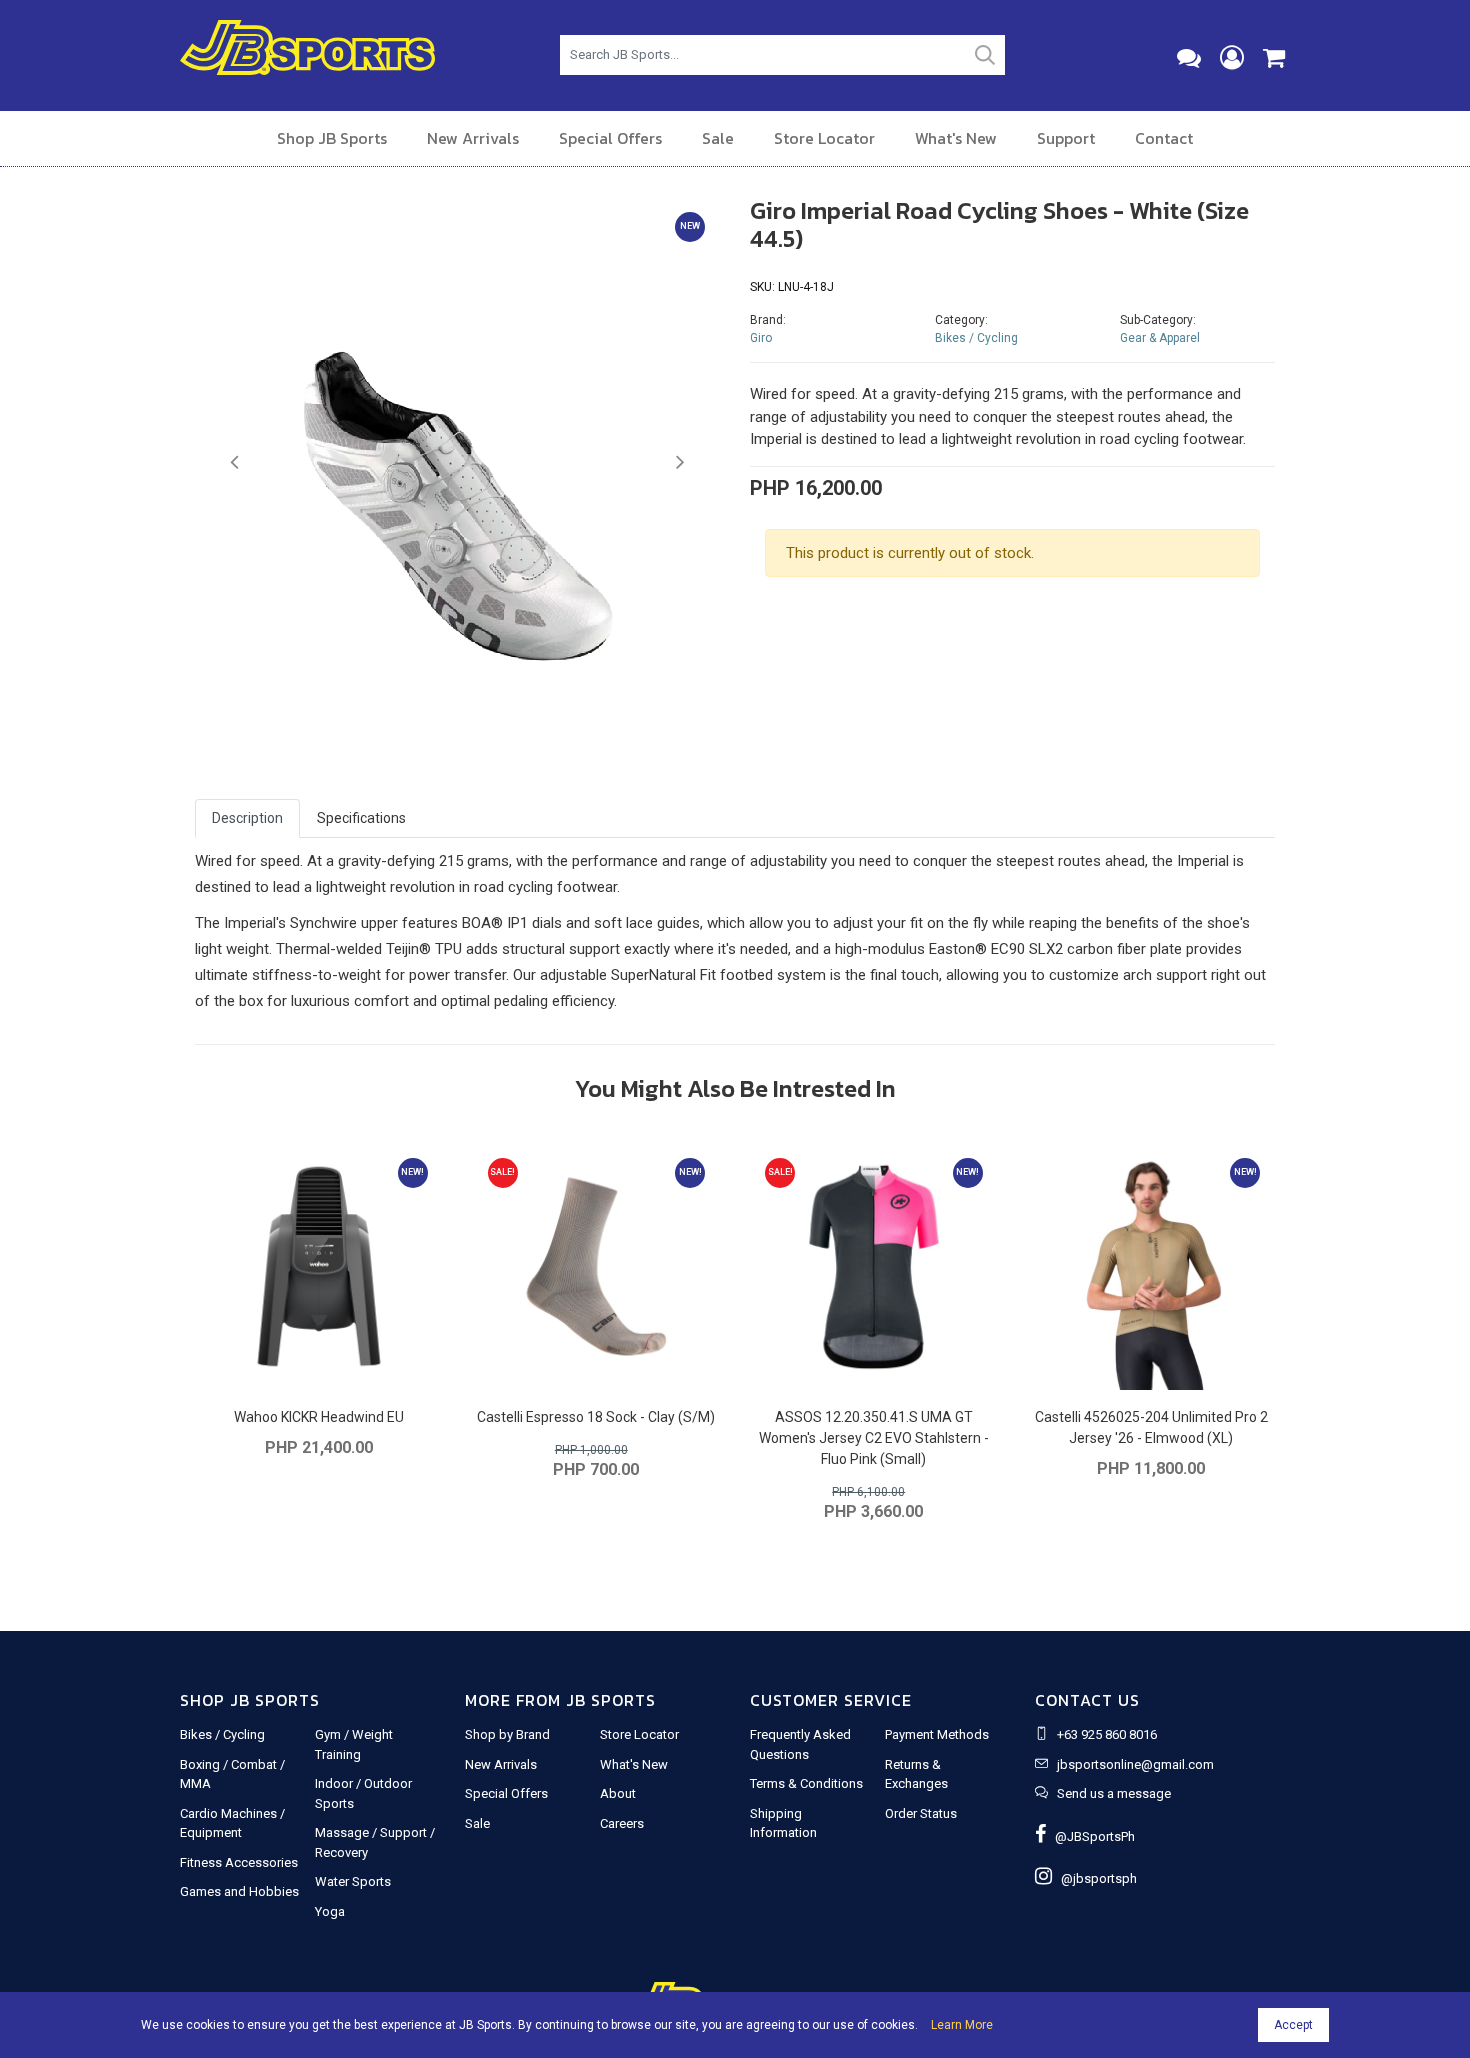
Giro (761, 338)
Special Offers (610, 138)
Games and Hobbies (239, 1891)
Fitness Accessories (239, 1862)
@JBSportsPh (1090, 1836)
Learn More (962, 2025)
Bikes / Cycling (976, 338)
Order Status (921, 1813)
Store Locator (824, 138)
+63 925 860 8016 (1107, 1734)
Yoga (330, 1911)
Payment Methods (937, 1734)
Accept (1293, 2025)
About (618, 1793)
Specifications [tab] (361, 818)
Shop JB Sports (332, 138)
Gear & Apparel (1160, 338)
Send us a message (1114, 1793)
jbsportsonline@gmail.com (1135, 1764)
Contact (1164, 138)
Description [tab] (247, 818)
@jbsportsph (1094, 1878)
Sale (718, 138)
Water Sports (353, 1881)
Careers (622, 1823)
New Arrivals (473, 138)
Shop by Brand (507, 1734)
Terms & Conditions (806, 1783)
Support (1066, 138)
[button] (234, 463)
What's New (956, 138)
